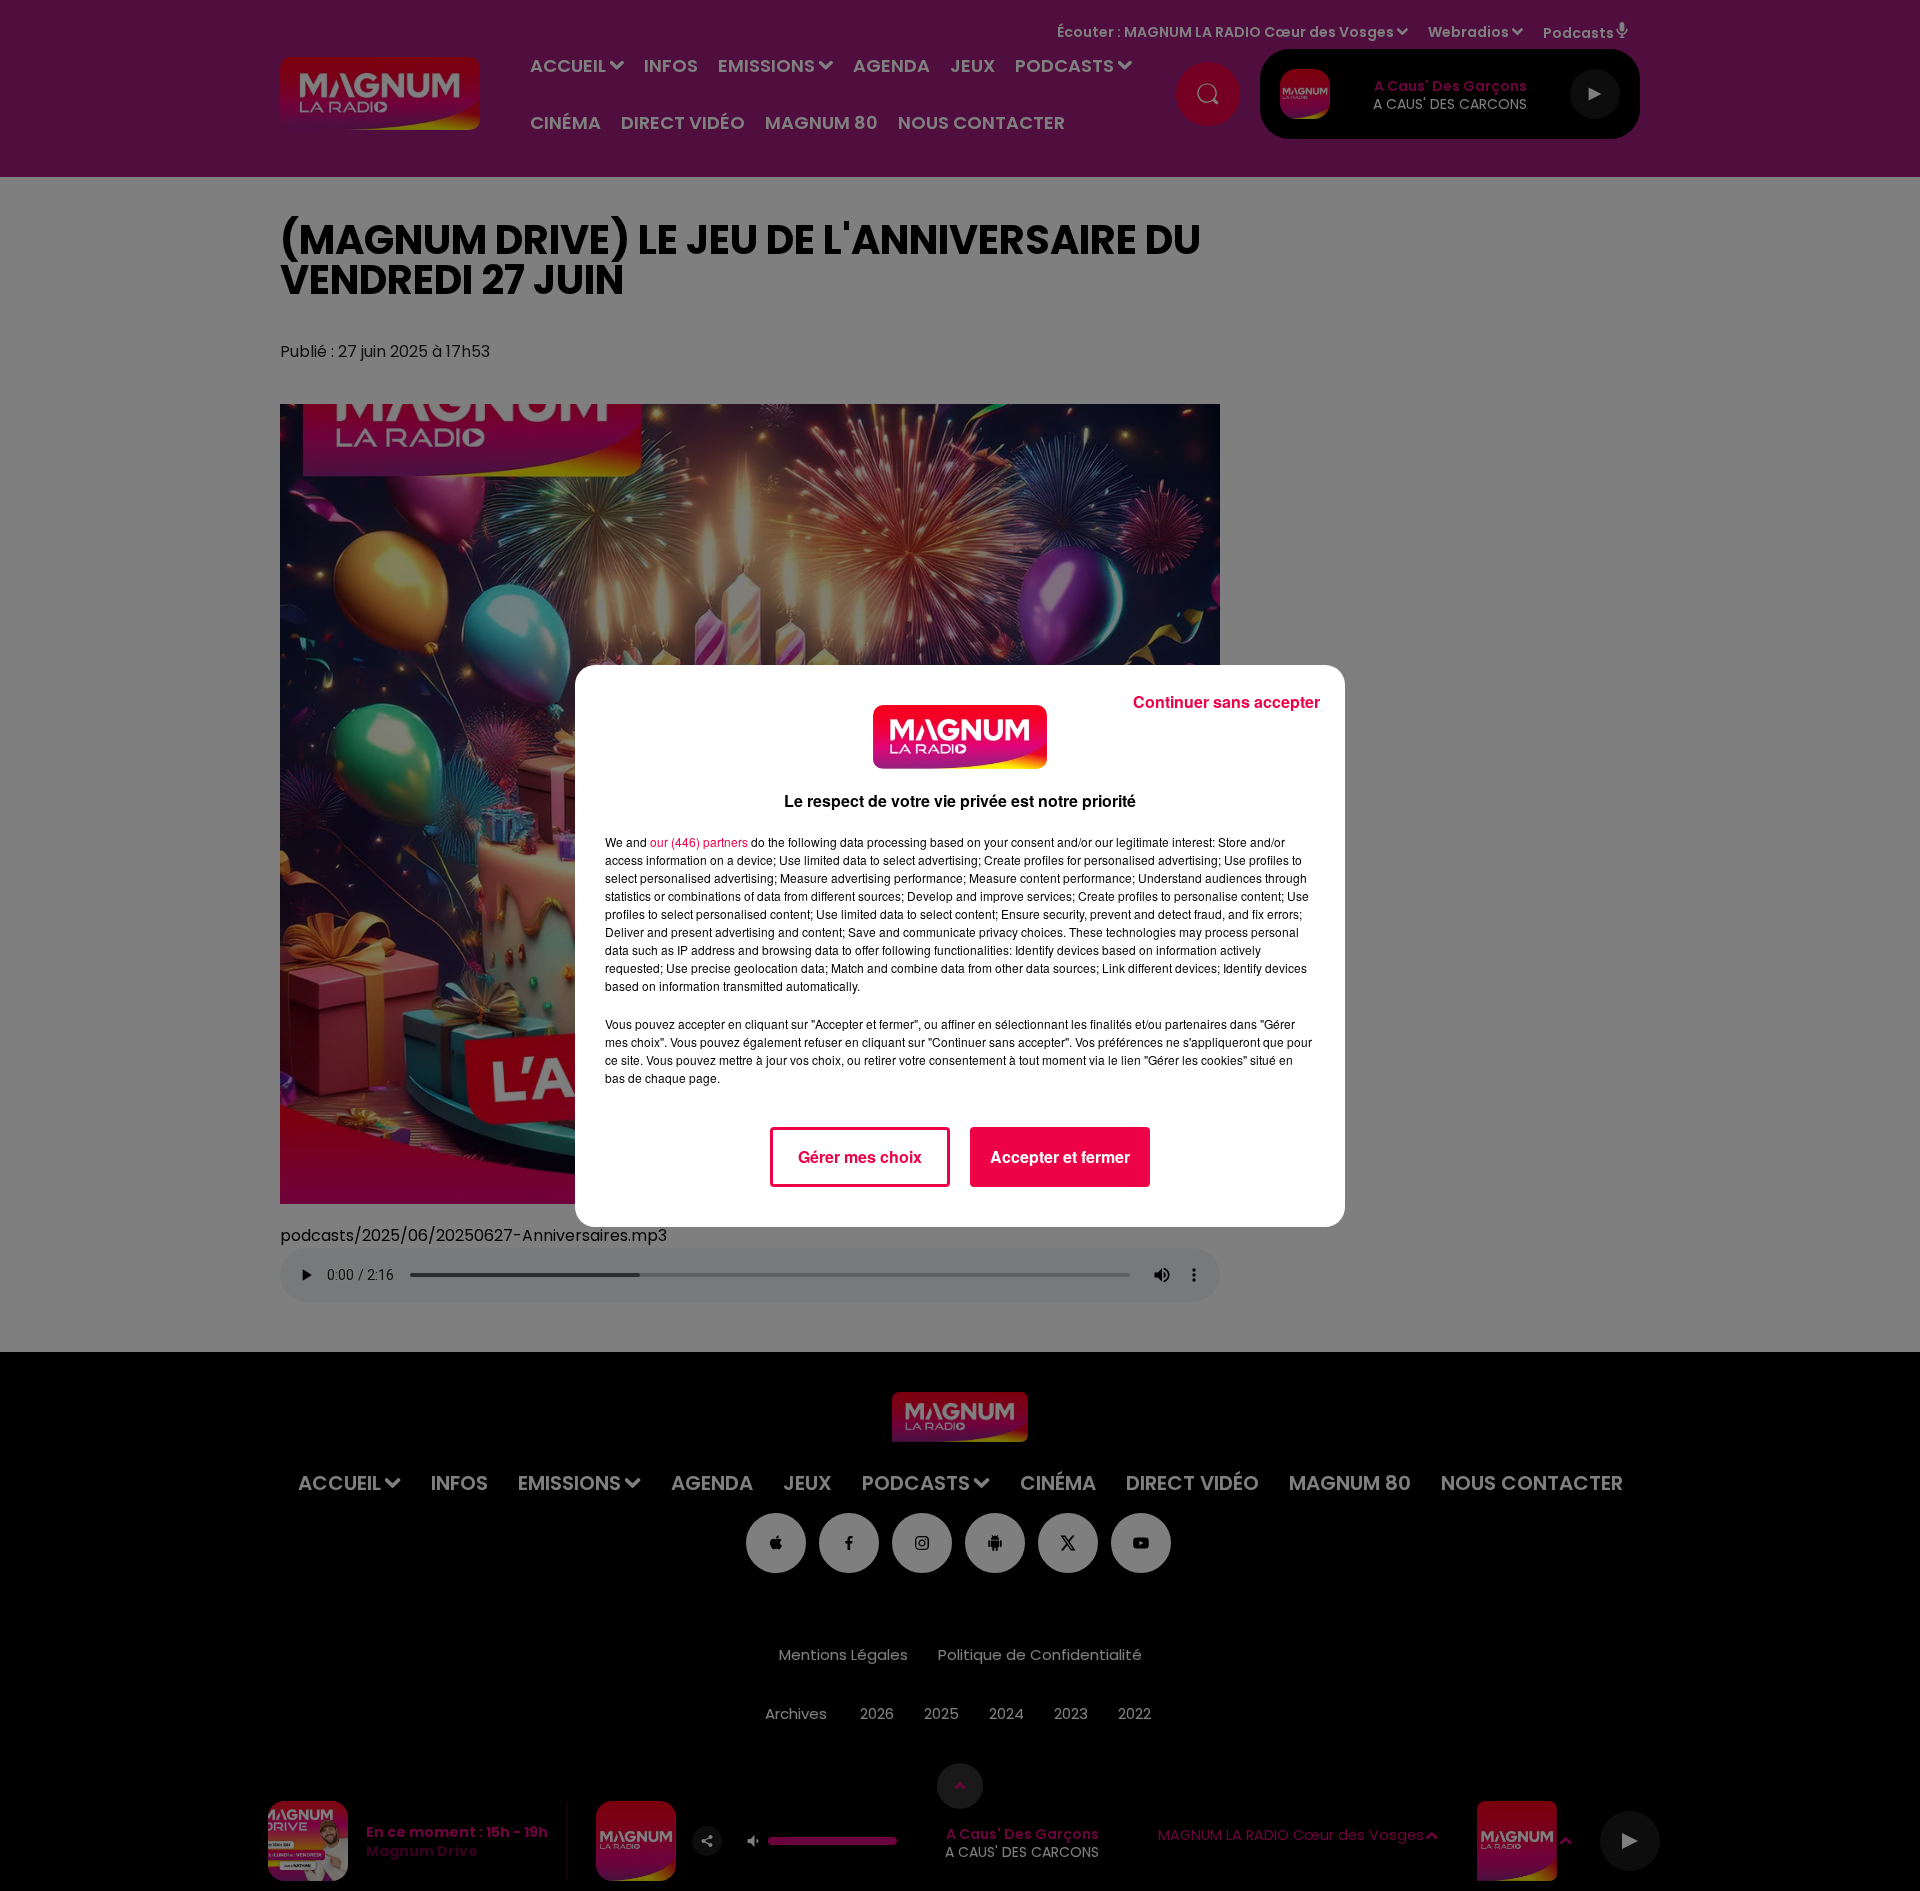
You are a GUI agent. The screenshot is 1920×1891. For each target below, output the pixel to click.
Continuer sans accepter (1226, 701)
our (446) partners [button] (699, 841)
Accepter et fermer (1060, 1156)
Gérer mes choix (860, 1156)
